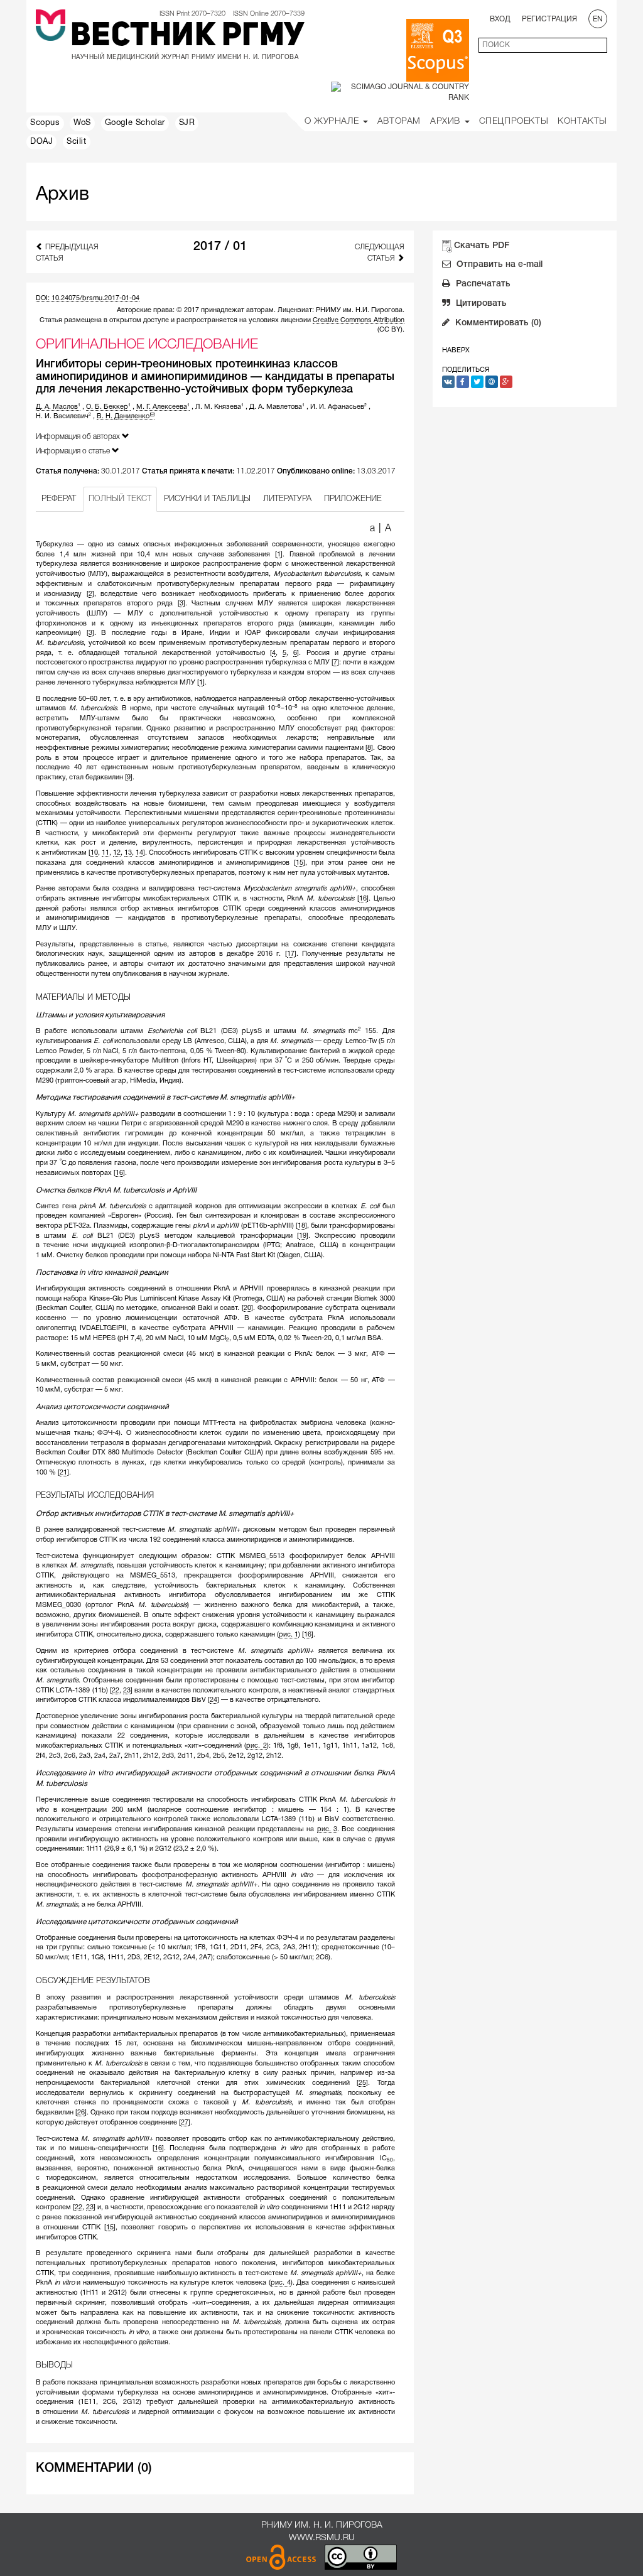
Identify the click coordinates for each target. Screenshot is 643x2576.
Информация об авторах (79, 437)
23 (127, 1691)
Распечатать (482, 284)
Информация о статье (74, 451)
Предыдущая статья (67, 252)
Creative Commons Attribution (359, 320)
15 (300, 863)
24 (213, 1700)
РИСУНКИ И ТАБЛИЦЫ (207, 499)
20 (247, 1308)
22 (116, 1691)
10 (94, 853)
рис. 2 (256, 1746)
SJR (187, 123)
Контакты (582, 122)
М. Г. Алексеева (163, 407)
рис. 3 (327, 1829)
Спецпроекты (514, 122)
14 (139, 853)
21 (63, 1473)
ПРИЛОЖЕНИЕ (353, 499)
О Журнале (333, 122)
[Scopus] (438, 50)
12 (117, 853)
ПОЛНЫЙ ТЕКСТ (120, 499)
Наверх (456, 350)
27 (185, 2123)
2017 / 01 (220, 247)
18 (301, 1226)
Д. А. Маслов (58, 407)
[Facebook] (463, 382)
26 (81, 2113)
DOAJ (41, 142)
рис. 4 (281, 2283)
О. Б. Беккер (108, 407)
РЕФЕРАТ (59, 499)
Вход (500, 19)
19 (303, 1236)
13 (128, 853)
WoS (82, 123)
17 (291, 954)
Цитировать (480, 304)
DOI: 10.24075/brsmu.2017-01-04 (88, 298)
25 (362, 2083)
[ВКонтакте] (448, 382)
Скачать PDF (482, 246)
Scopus (45, 123)
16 (363, 899)
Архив (447, 122)
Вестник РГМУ (187, 37)
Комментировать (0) (497, 323)
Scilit (77, 142)
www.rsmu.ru (322, 2538)
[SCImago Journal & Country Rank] (400, 92)
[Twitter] (477, 382)
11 (105, 853)
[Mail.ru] (492, 382)
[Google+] (506, 382)
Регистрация (549, 19)
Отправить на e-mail (498, 265)
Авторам (399, 122)
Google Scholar (135, 123)
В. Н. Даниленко (123, 416)
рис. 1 (289, 1635)
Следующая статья (379, 252)
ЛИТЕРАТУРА (287, 499)
